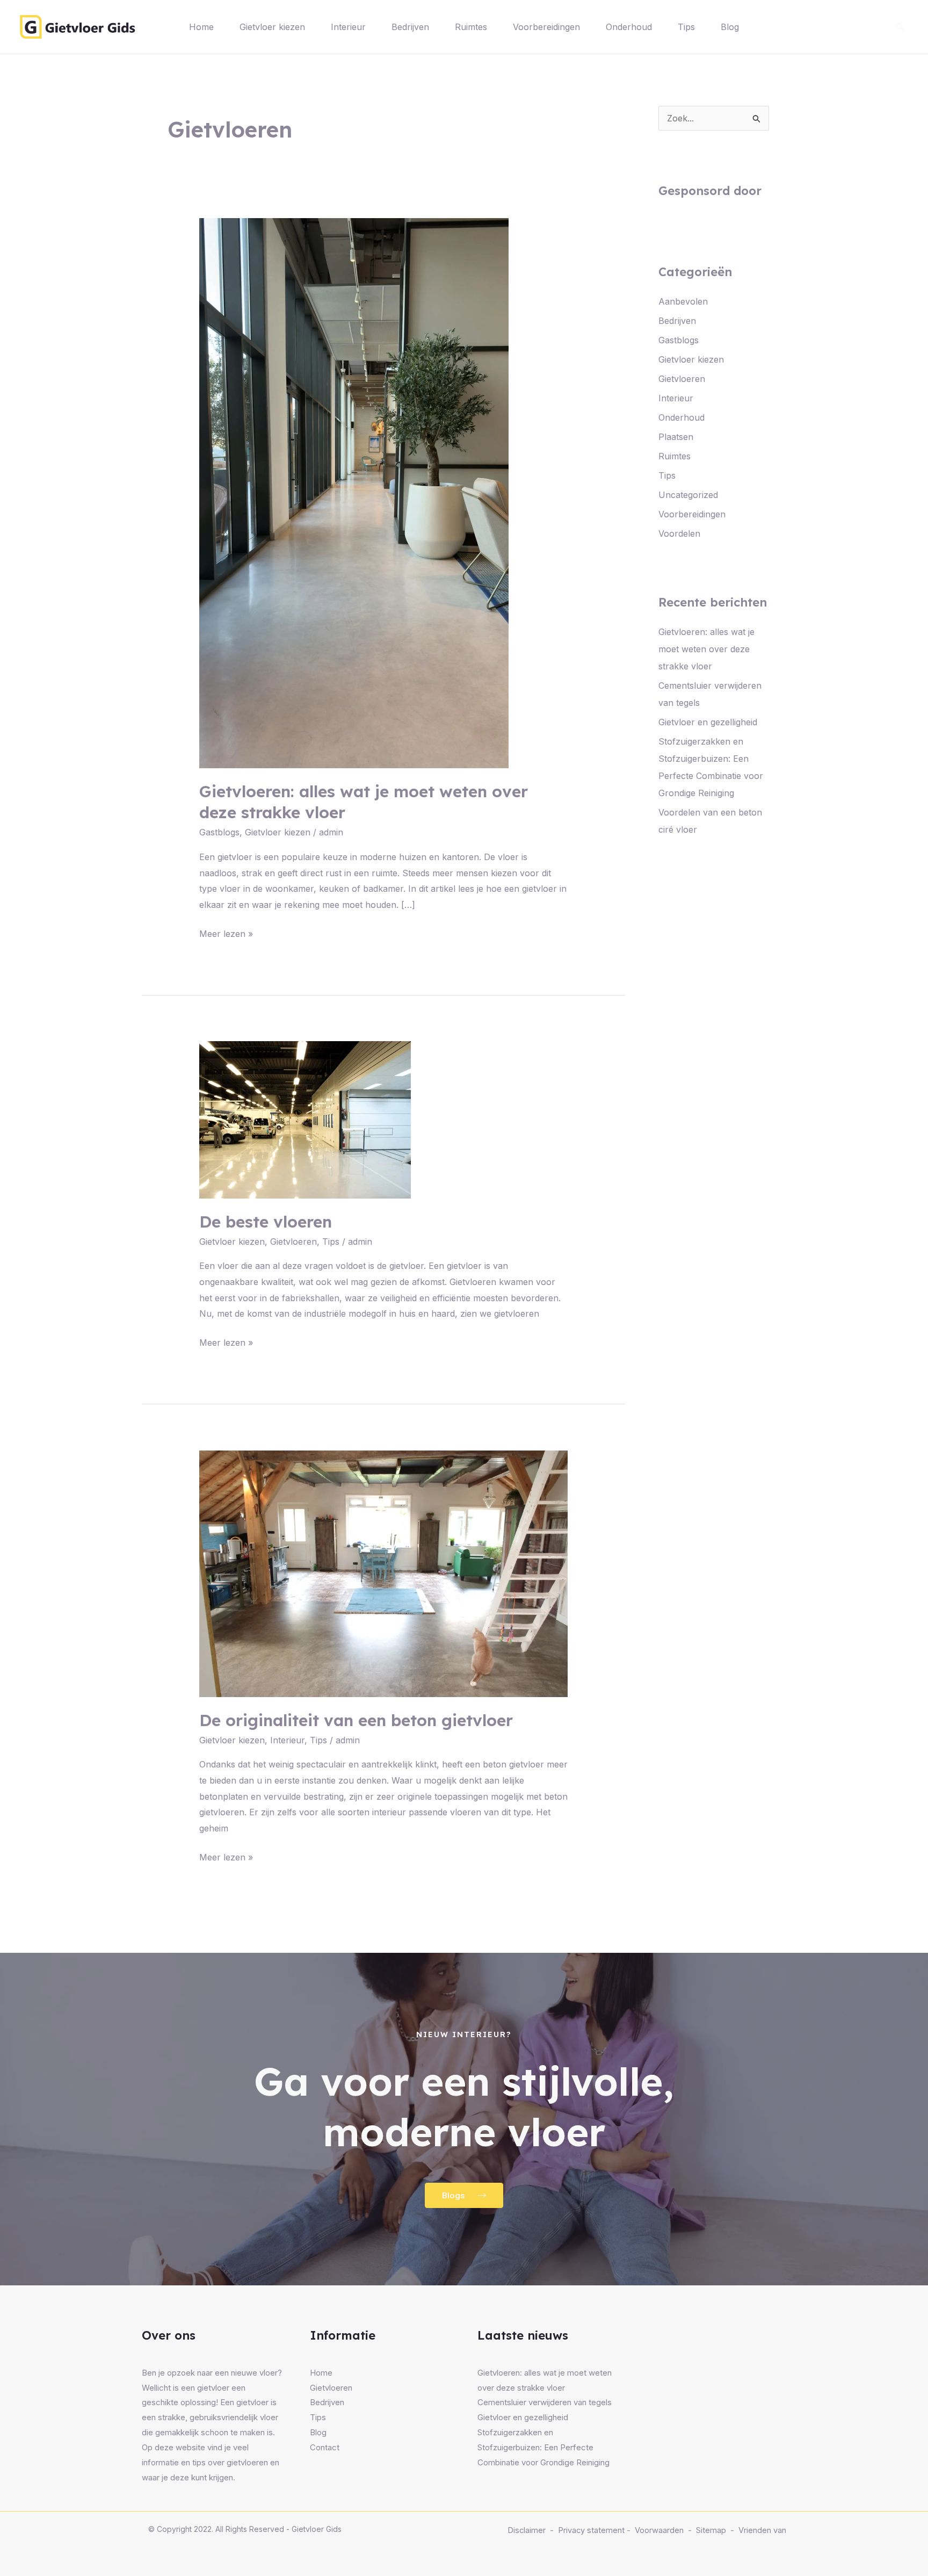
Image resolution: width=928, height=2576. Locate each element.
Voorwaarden (659, 2530)
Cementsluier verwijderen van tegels (545, 2402)
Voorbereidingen (546, 27)
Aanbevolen (683, 301)
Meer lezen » (226, 933)
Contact (325, 2447)
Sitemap (711, 2530)
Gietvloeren (293, 1242)
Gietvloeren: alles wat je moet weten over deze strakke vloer (706, 649)
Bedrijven (410, 27)
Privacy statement (591, 2530)
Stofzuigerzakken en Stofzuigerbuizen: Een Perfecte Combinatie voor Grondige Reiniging (543, 2447)
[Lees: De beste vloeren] (305, 1119)
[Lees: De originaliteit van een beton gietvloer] (384, 1573)
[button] (900, 27)
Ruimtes (471, 27)
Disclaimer (527, 2530)
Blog (730, 27)
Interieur (348, 27)
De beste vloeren (266, 1222)
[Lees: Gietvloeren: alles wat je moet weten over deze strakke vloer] (354, 493)
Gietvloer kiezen (272, 27)
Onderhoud (629, 27)
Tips (686, 27)
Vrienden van (762, 2530)
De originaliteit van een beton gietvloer (356, 1720)
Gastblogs (219, 832)
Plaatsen (676, 437)
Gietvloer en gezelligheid (708, 722)
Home (201, 27)
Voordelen (679, 533)
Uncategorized (688, 495)
